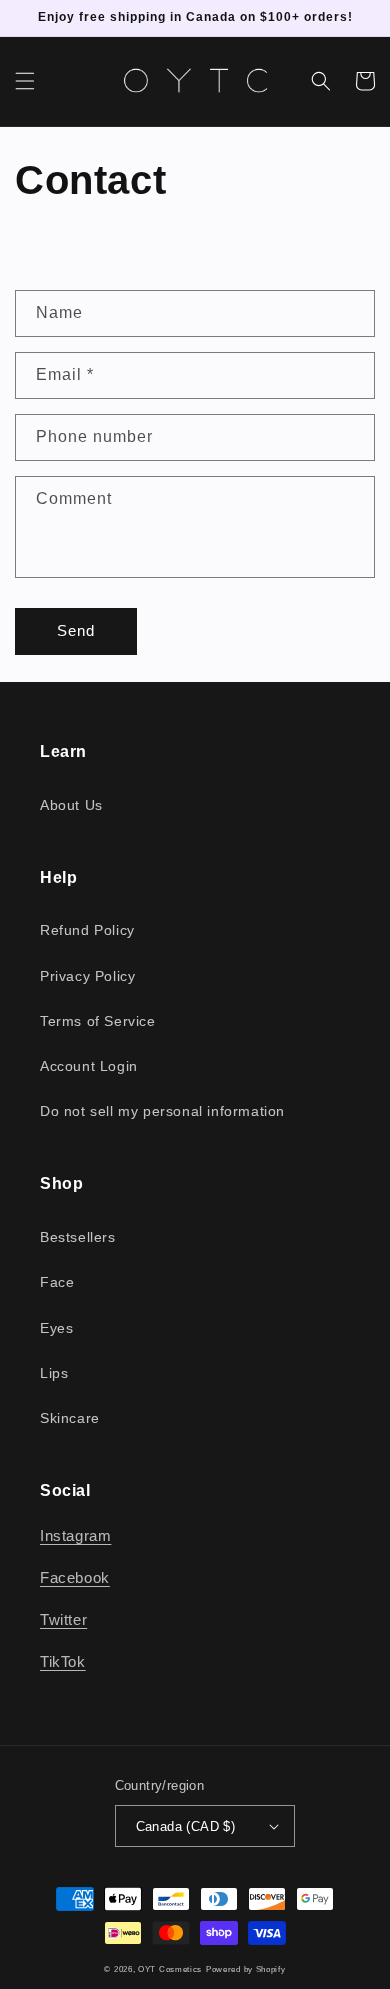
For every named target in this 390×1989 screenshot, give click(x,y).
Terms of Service (98, 1021)
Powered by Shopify (246, 1969)
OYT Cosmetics (170, 1969)
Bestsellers (78, 1237)
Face (57, 1282)
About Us (71, 805)
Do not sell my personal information (162, 1111)
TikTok (63, 1661)
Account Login (89, 1066)
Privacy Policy (87, 976)
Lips (54, 1373)
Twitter (63, 1619)
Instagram (75, 1535)
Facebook (75, 1577)
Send (76, 630)
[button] (25, 81)
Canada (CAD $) (186, 1826)
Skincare (70, 1418)
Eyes (56, 1328)
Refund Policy (87, 930)
